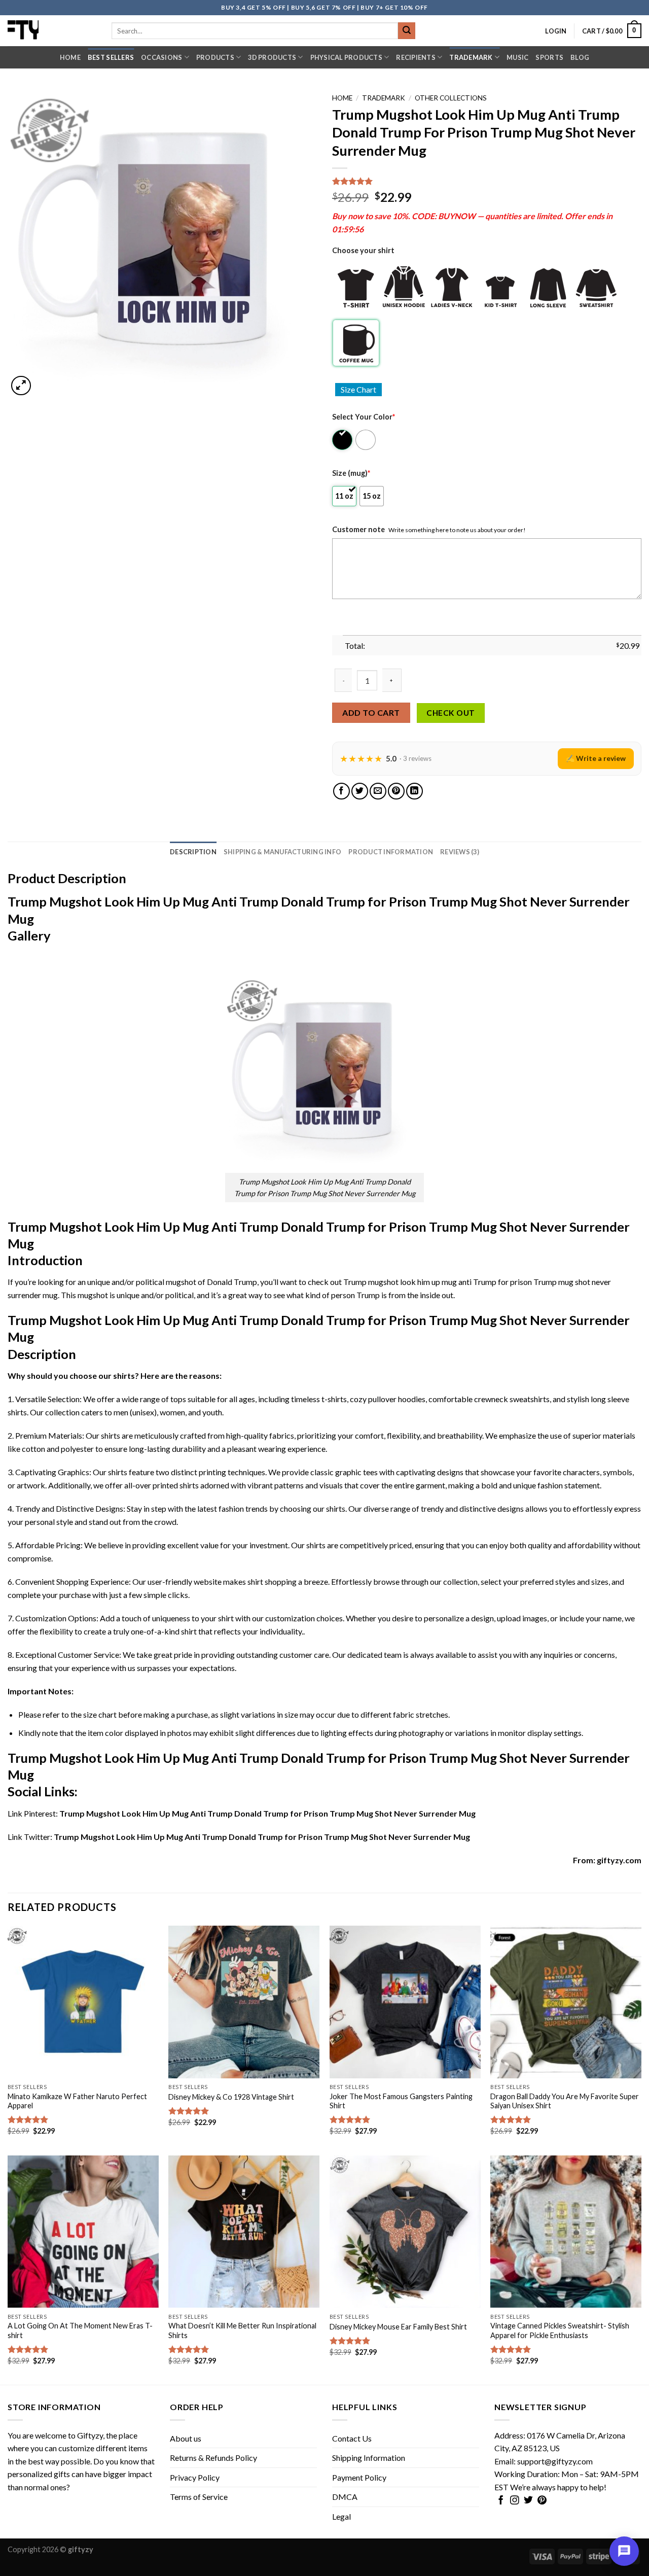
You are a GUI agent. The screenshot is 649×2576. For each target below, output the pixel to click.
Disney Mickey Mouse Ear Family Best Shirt (398, 2327)
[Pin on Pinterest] (396, 791)
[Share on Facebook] (341, 791)
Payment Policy (359, 2477)
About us (186, 2438)
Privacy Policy (195, 2477)
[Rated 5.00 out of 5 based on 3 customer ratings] (487, 181)
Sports (549, 57)
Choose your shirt (363, 250)
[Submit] (407, 31)
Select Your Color (364, 417)
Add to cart (371, 712)
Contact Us (352, 2438)
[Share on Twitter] (360, 791)
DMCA (345, 2497)
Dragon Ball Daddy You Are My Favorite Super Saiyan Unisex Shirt (565, 2101)
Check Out (450, 713)
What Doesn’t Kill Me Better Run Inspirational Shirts (242, 2330)
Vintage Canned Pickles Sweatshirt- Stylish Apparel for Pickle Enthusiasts (560, 2330)
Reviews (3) (460, 852)
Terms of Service (199, 2497)
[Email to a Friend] (378, 791)
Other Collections (451, 98)
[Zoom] (21, 386)
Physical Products (346, 57)
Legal (341, 2516)
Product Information (391, 852)
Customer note (358, 529)
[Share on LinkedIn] (414, 791)
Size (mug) (351, 473)
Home (70, 57)
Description (193, 852)
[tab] (193, 852)
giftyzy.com (619, 1860)
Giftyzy (90, 2435)
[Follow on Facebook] (501, 2501)
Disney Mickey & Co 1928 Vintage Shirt (231, 2097)
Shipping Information (369, 2458)
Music (517, 57)
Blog (580, 57)
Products (215, 57)
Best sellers (111, 57)
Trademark (471, 57)
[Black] (343, 440)
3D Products (272, 57)
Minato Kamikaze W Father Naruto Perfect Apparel (77, 2101)
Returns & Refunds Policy (213, 2458)
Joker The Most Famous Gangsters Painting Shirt (401, 2101)
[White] (366, 440)
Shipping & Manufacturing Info (282, 852)
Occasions (161, 57)
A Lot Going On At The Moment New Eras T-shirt (80, 2330)
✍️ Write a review (596, 758)
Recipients (416, 57)
